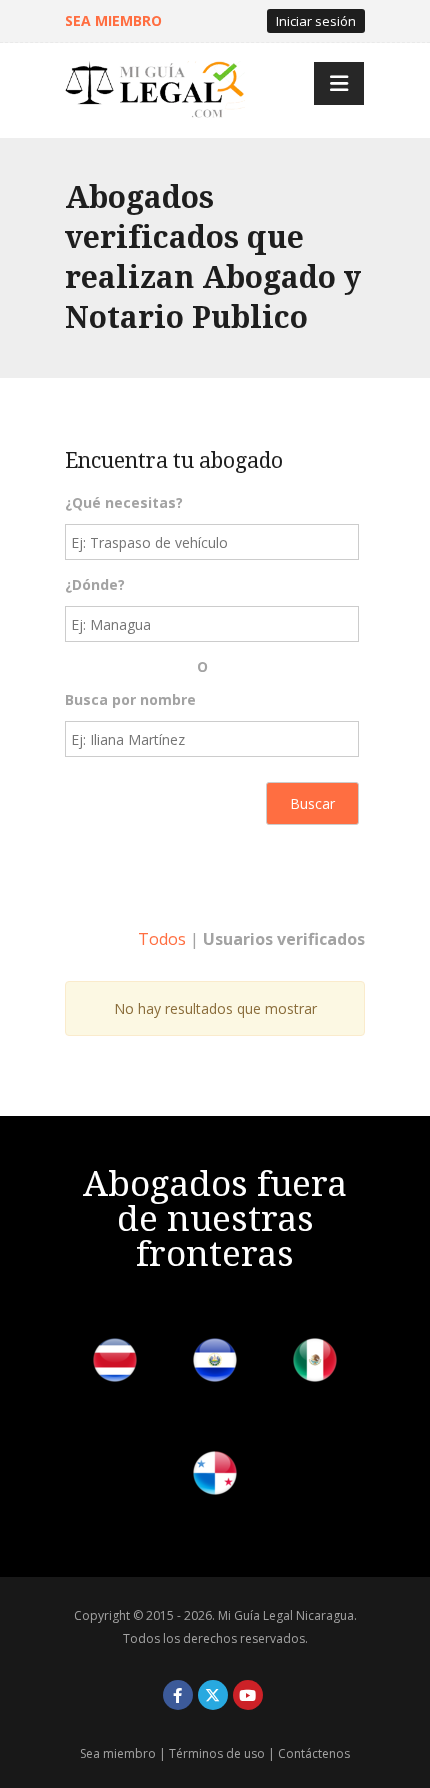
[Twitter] (213, 1695)
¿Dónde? (95, 584)
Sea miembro (118, 1753)
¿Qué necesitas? (124, 502)
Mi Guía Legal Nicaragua (286, 1615)
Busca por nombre (130, 699)
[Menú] (339, 83)
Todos (162, 939)
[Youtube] (248, 1695)
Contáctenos (314, 1753)
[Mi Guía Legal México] (315, 1363)
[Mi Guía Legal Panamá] (215, 1476)
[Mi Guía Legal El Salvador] (215, 1363)
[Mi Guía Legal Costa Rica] (115, 1363)
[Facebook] (178, 1695)
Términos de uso (217, 1753)
